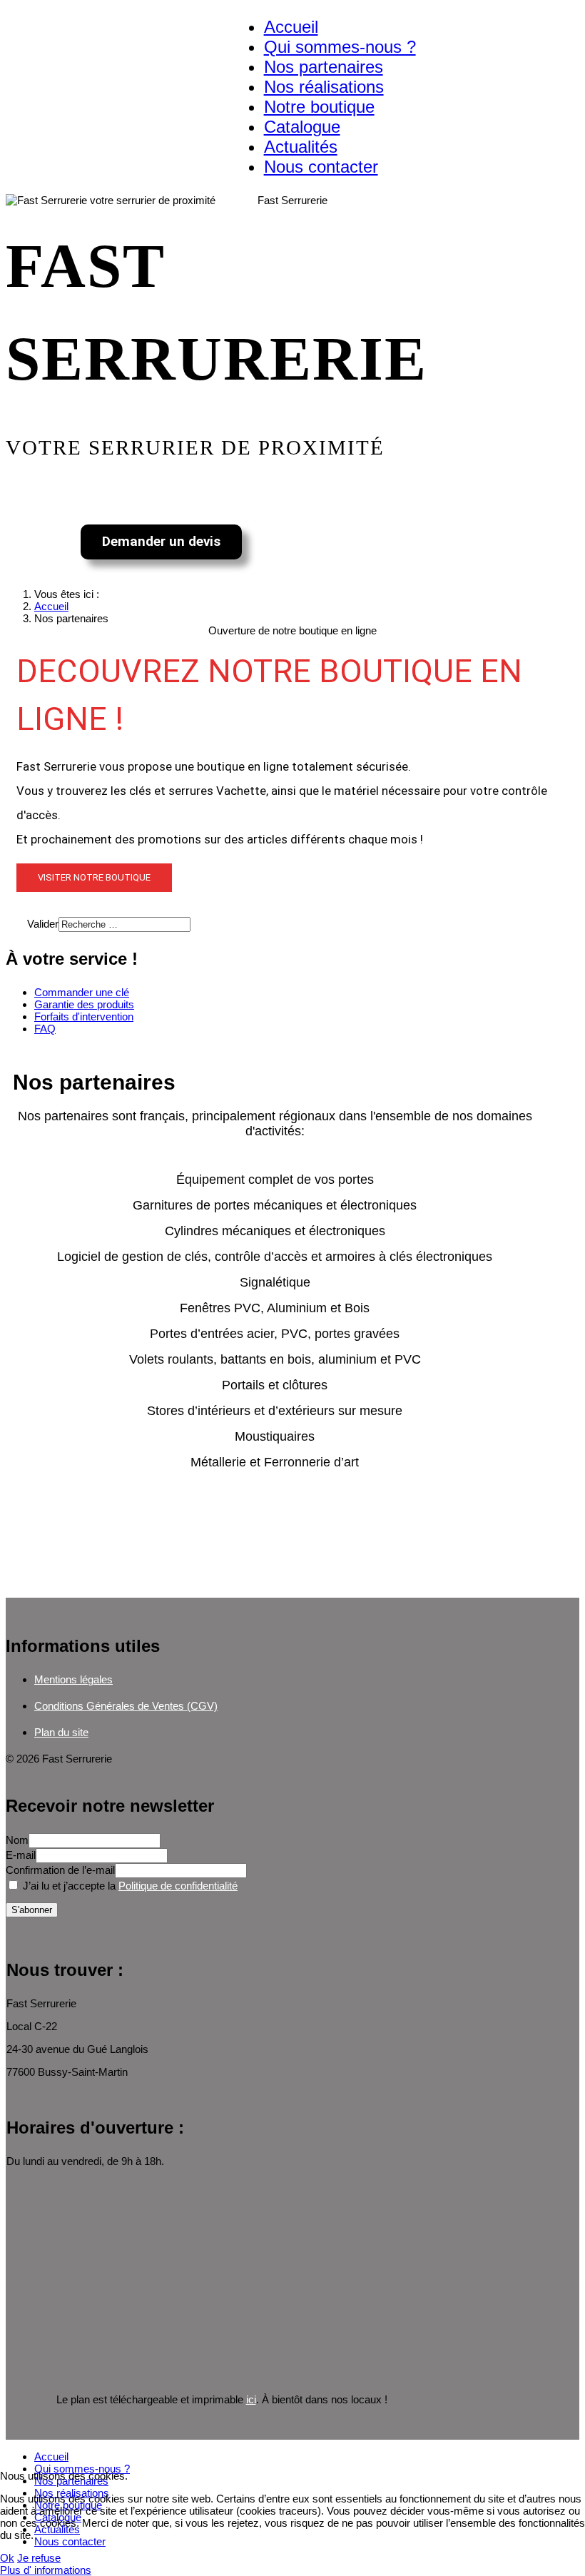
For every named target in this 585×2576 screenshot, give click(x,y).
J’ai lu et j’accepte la (129, 1886)
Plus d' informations (46, 2570)
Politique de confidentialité (178, 1886)
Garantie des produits (84, 1004)
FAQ (45, 1029)
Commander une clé (82, 992)
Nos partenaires (324, 67)
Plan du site (61, 1732)
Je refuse (39, 2558)
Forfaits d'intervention (84, 1016)
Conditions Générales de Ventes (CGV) (126, 1706)
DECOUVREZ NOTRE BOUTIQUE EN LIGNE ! (269, 695)
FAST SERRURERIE (217, 313)
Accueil (291, 27)
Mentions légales (73, 1679)
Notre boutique (319, 107)
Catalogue (302, 127)
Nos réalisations (324, 87)
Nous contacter (321, 167)
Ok (7, 2558)
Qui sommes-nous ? (340, 47)
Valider (43, 924)
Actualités (301, 147)
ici (251, 2399)
